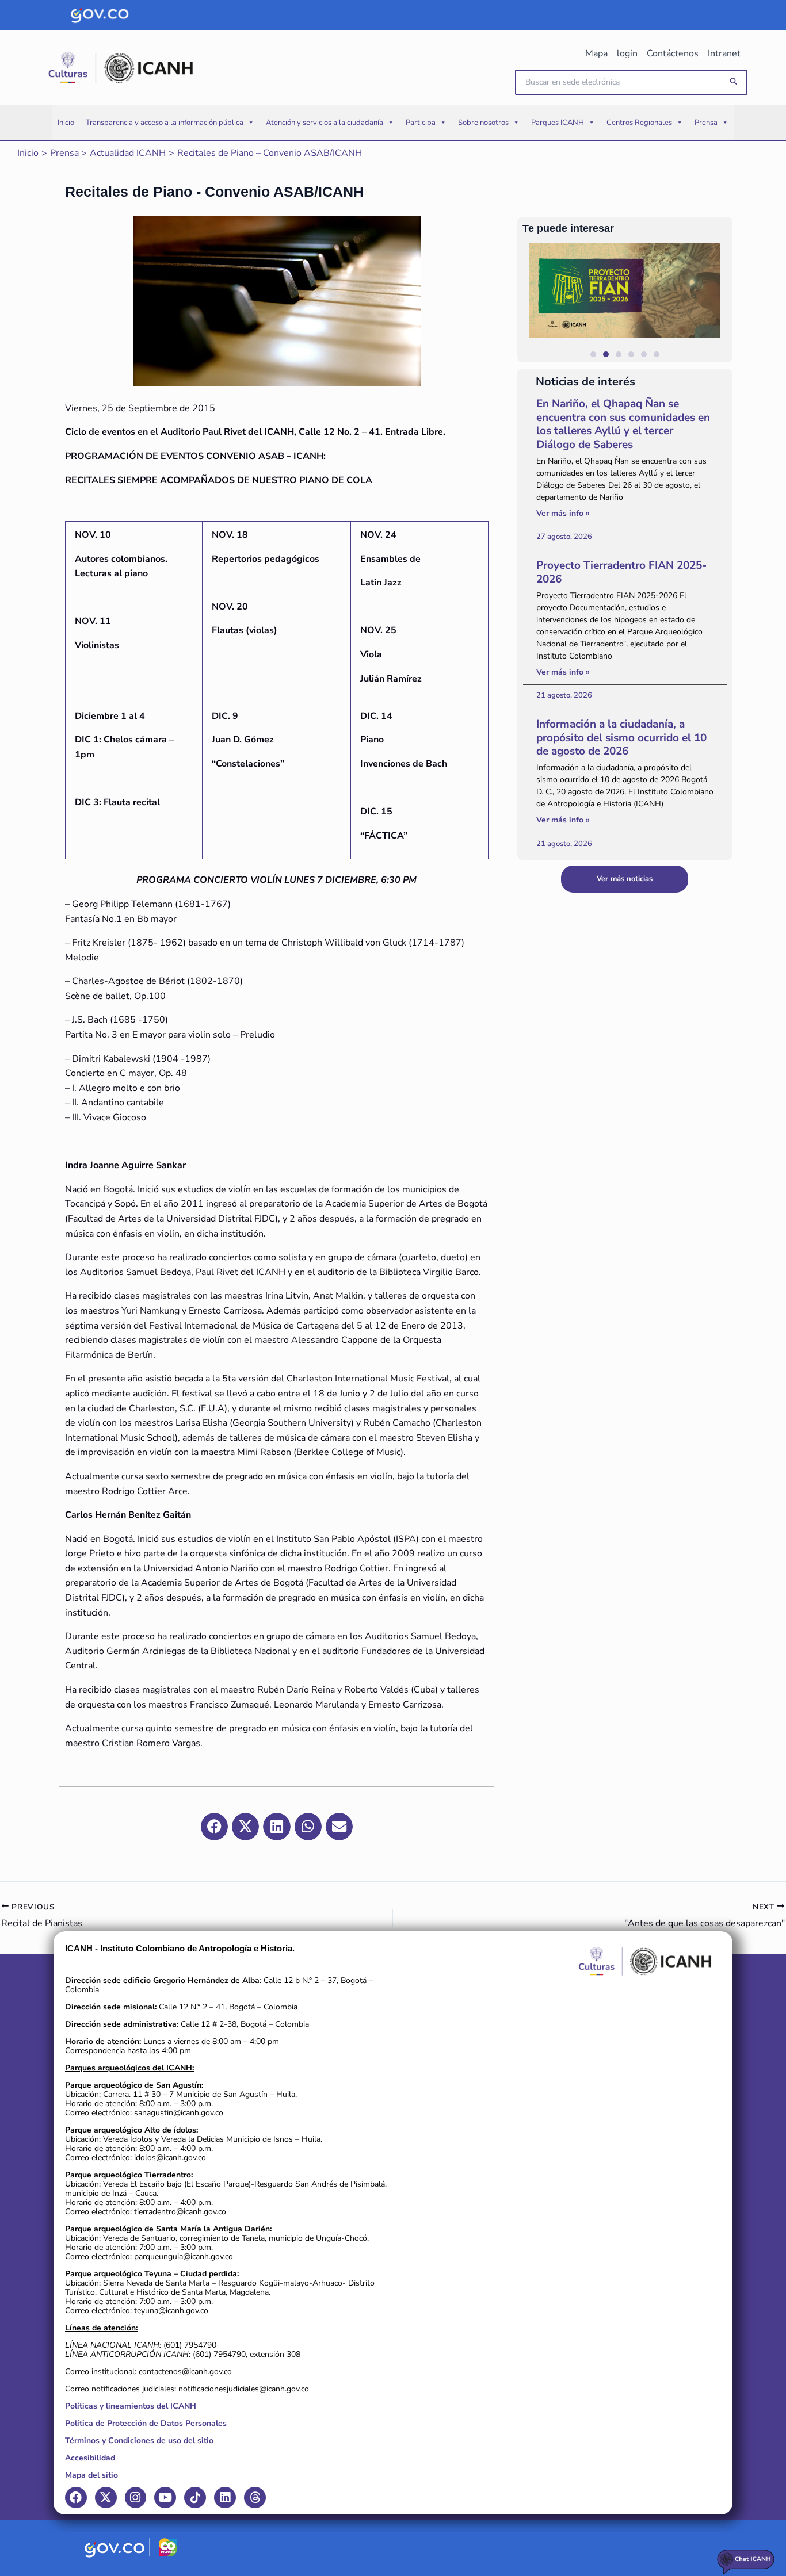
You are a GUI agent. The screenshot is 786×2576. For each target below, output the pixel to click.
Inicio (66, 123)
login (627, 53)
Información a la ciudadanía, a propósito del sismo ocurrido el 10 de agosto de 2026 (621, 738)
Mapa (596, 53)
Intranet (724, 53)
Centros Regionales (639, 123)
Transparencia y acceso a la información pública (165, 123)
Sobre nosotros (483, 123)
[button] (734, 82)
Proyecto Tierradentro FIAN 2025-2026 (621, 572)
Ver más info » (563, 513)
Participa (421, 123)
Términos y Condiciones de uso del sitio (139, 2441)
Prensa (706, 123)
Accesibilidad (90, 2458)
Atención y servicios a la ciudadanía (325, 123)
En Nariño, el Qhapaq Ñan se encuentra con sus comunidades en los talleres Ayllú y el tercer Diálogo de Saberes (623, 424)
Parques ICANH (558, 123)
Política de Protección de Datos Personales (146, 2423)
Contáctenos (673, 53)
